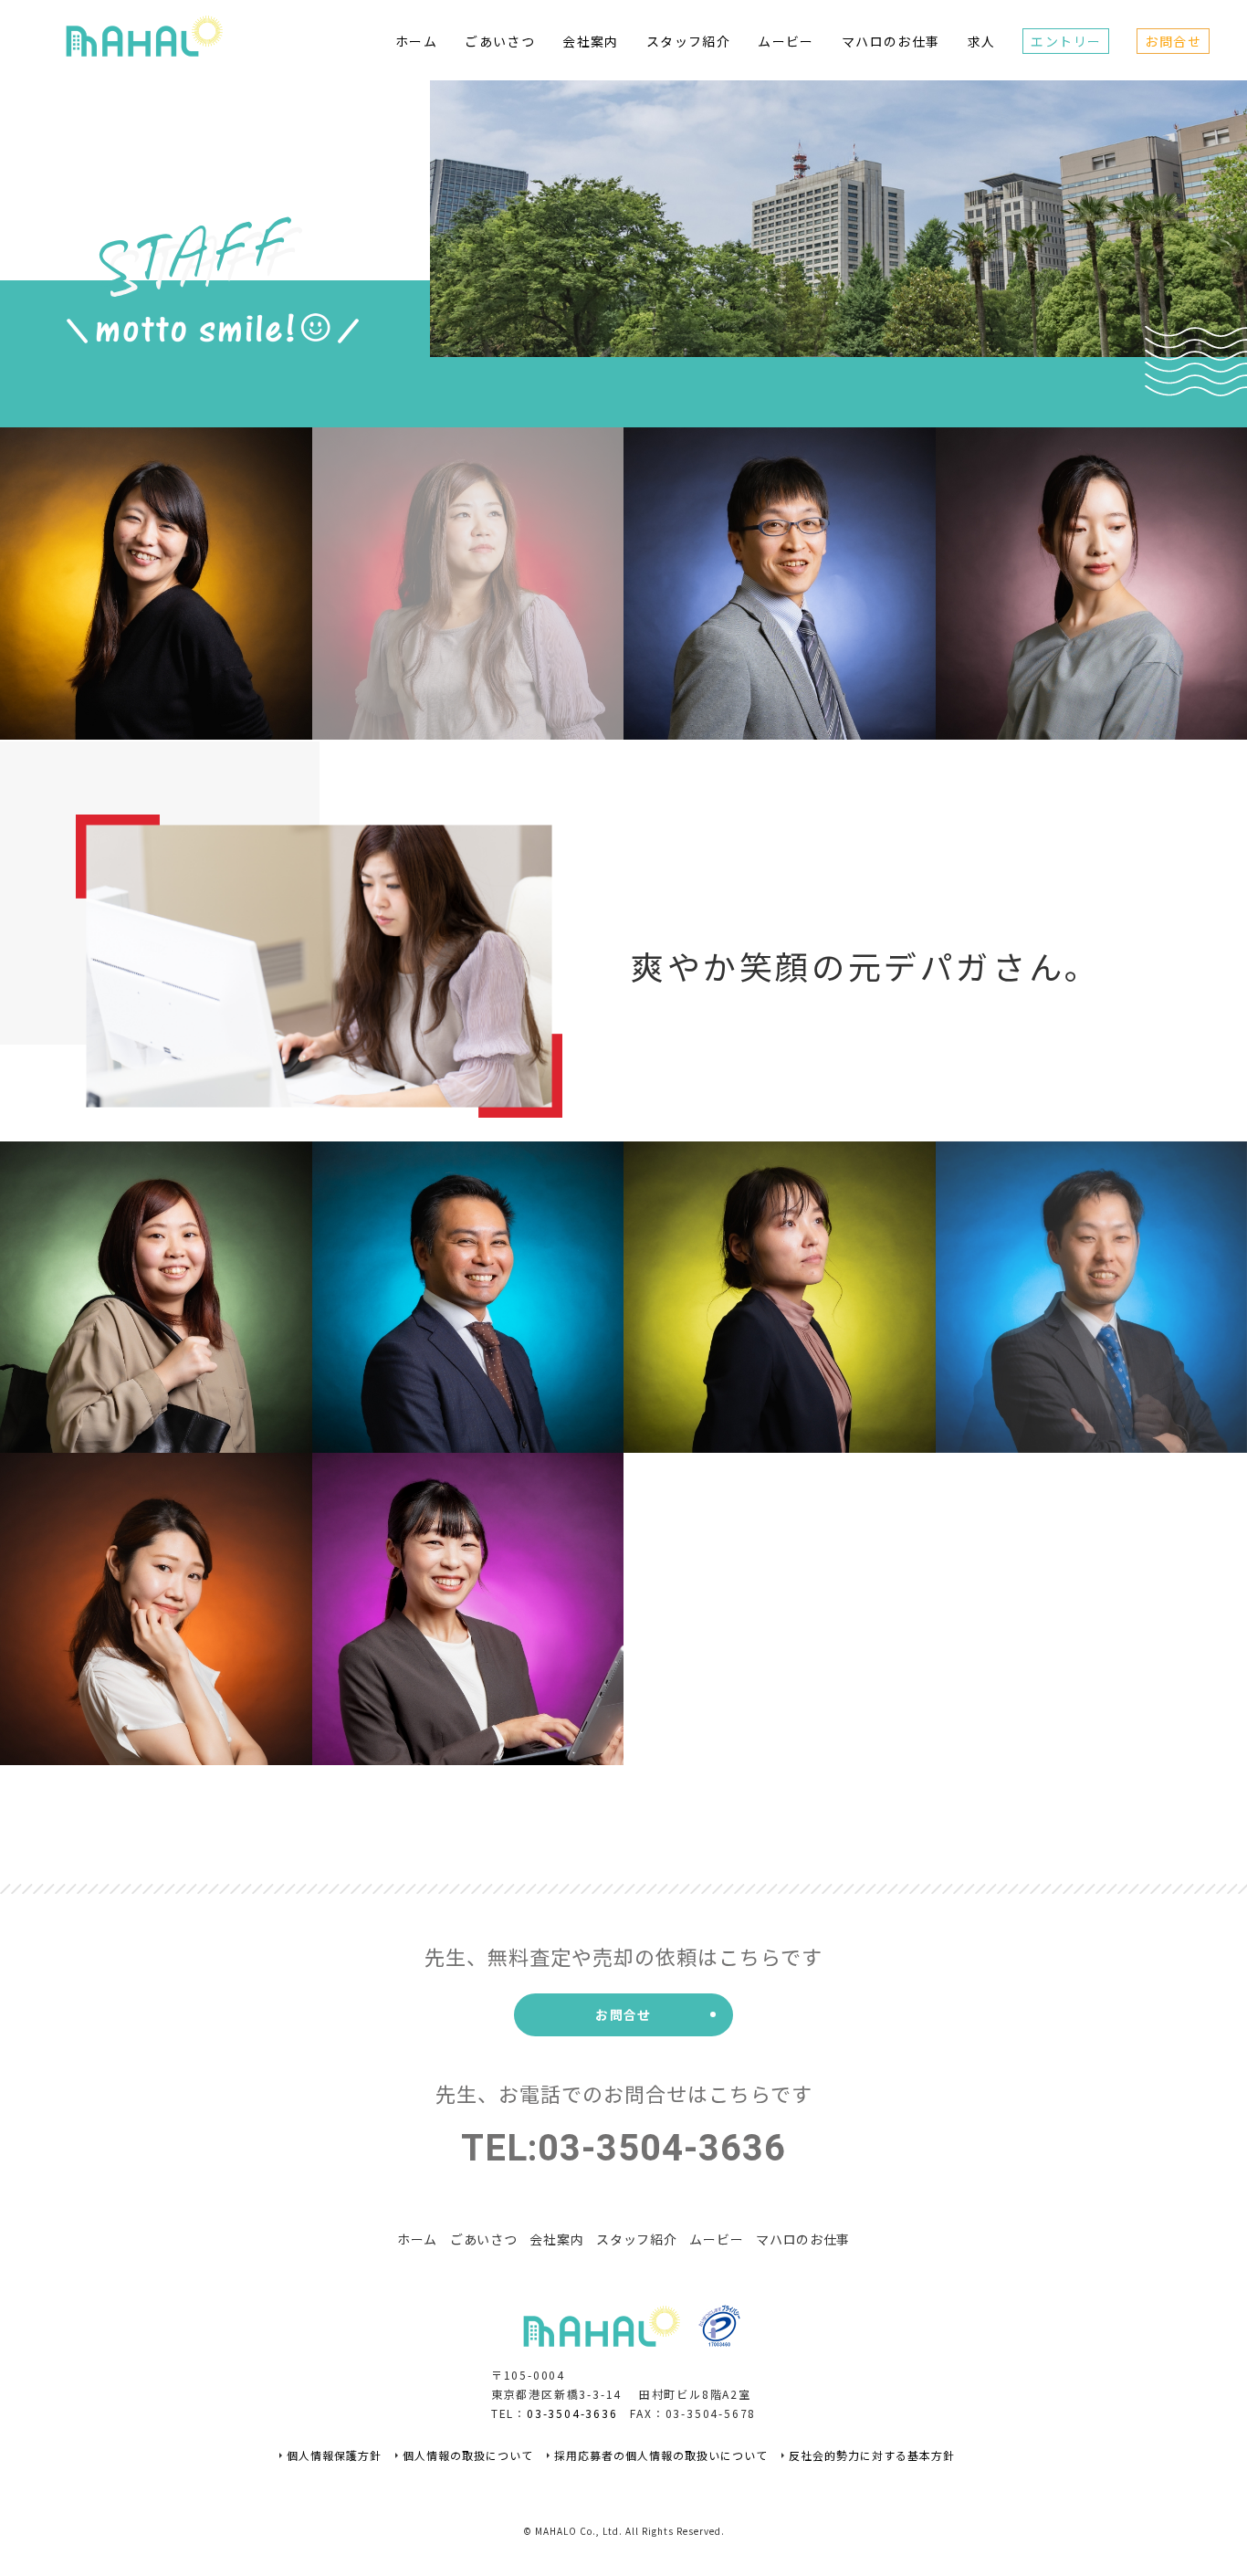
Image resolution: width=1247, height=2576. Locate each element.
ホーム (416, 41)
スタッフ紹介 (688, 41)
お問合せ (1173, 41)
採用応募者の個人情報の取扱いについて (661, 2455)
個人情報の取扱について (468, 2455)
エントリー (1066, 41)
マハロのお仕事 (891, 41)
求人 (982, 41)
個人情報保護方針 (334, 2455)
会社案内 (591, 41)
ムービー (786, 41)
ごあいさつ (500, 41)
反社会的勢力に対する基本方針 (872, 2455)
